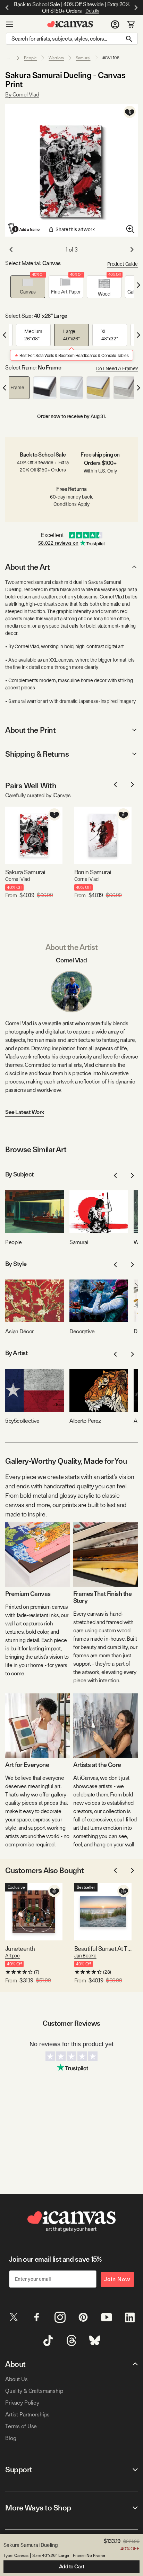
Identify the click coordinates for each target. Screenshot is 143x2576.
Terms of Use (21, 2426)
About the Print (30, 730)
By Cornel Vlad (22, 95)
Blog (11, 2438)
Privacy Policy (22, 2403)
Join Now (117, 2279)
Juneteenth (20, 1949)
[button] (28, 287)
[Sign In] (115, 24)
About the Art (27, 567)
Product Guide (123, 264)
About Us (16, 2379)
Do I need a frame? (117, 368)
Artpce (12, 1956)
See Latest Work (25, 1112)
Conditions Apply (71, 504)
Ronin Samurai (93, 872)
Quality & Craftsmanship (34, 2391)
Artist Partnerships (27, 2415)
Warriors (56, 58)
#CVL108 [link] (111, 58)
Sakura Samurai (25, 872)
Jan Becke (85, 1956)
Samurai (83, 58)
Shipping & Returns (37, 754)
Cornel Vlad (17, 879)
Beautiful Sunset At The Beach (103, 1949)
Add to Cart (72, 2567)
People (30, 58)
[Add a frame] (24, 229)
